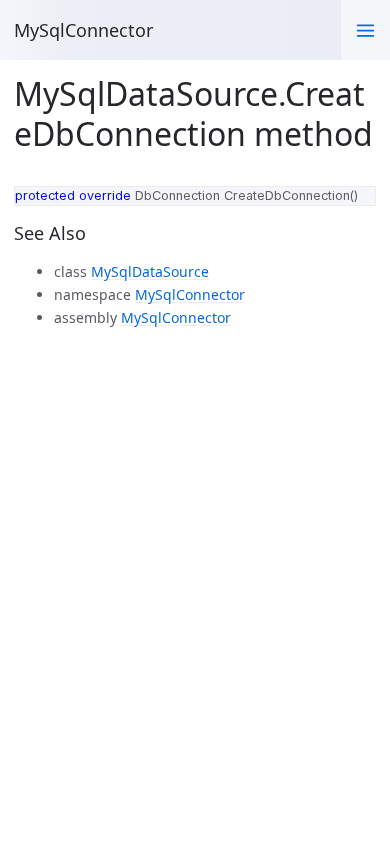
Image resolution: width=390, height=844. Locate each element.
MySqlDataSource (150, 271)
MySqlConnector (83, 30)
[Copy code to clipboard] (355, 205)
